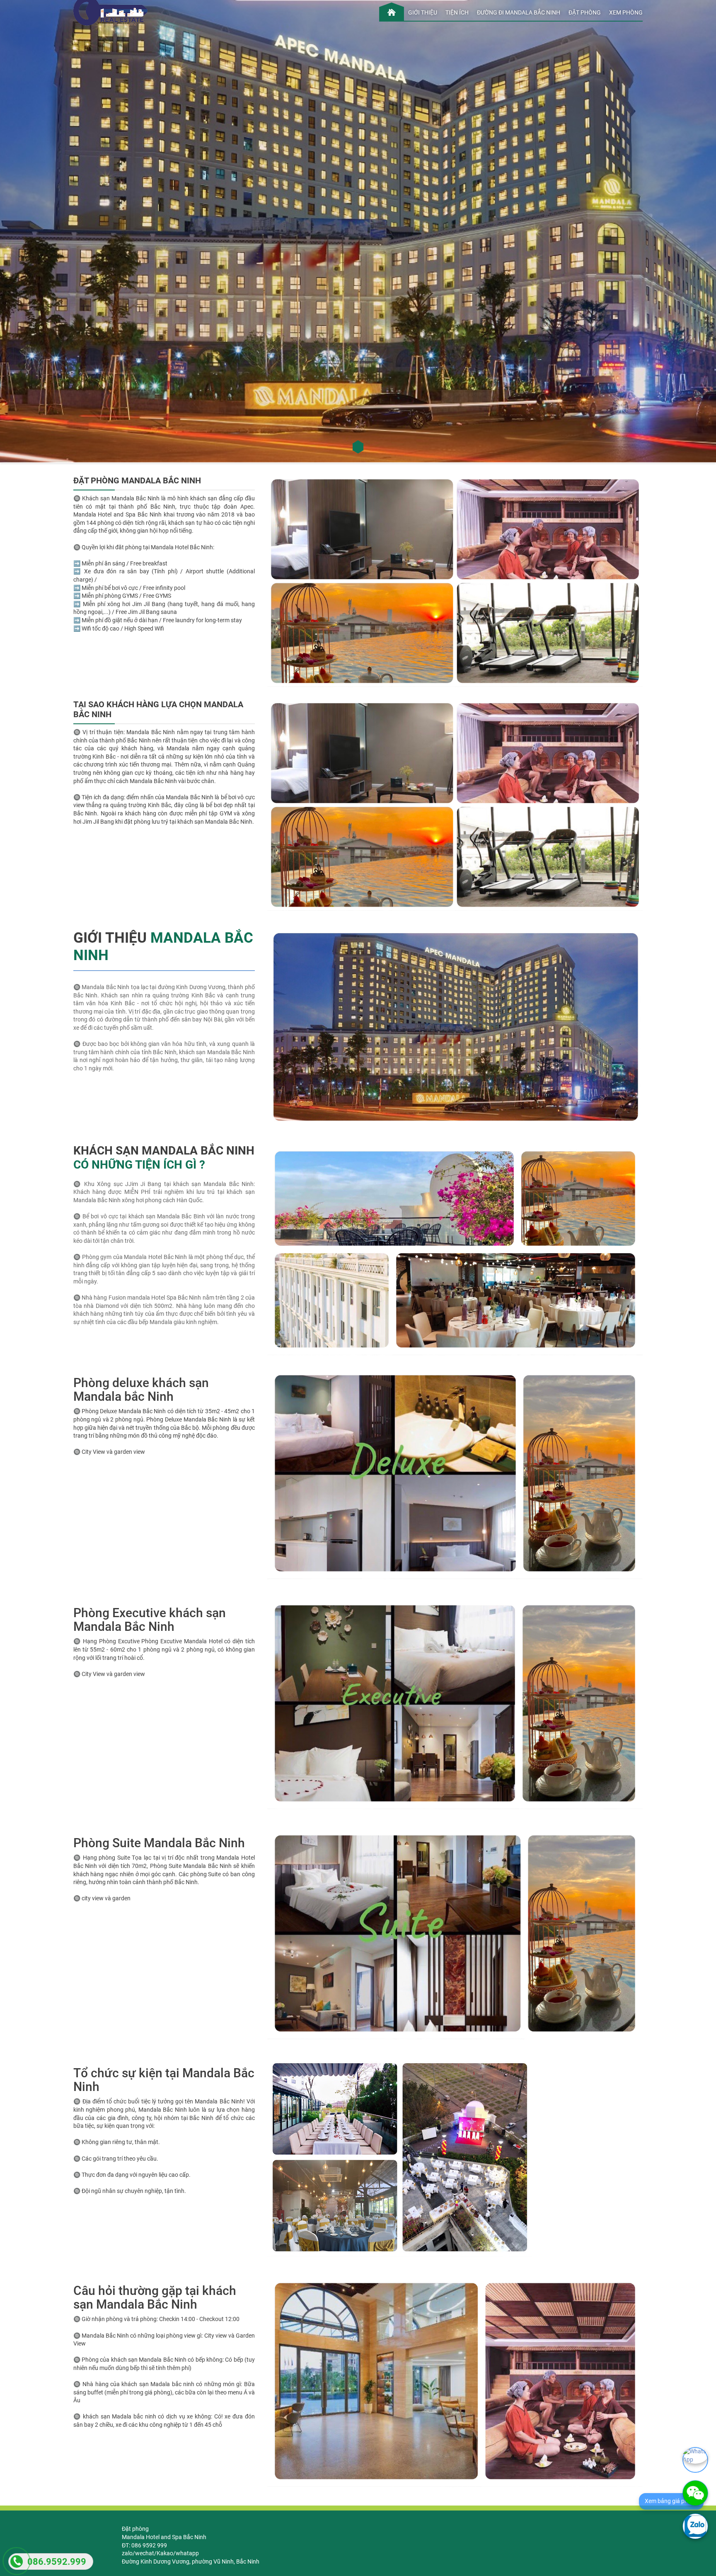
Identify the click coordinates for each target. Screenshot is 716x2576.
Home (392, 10)
